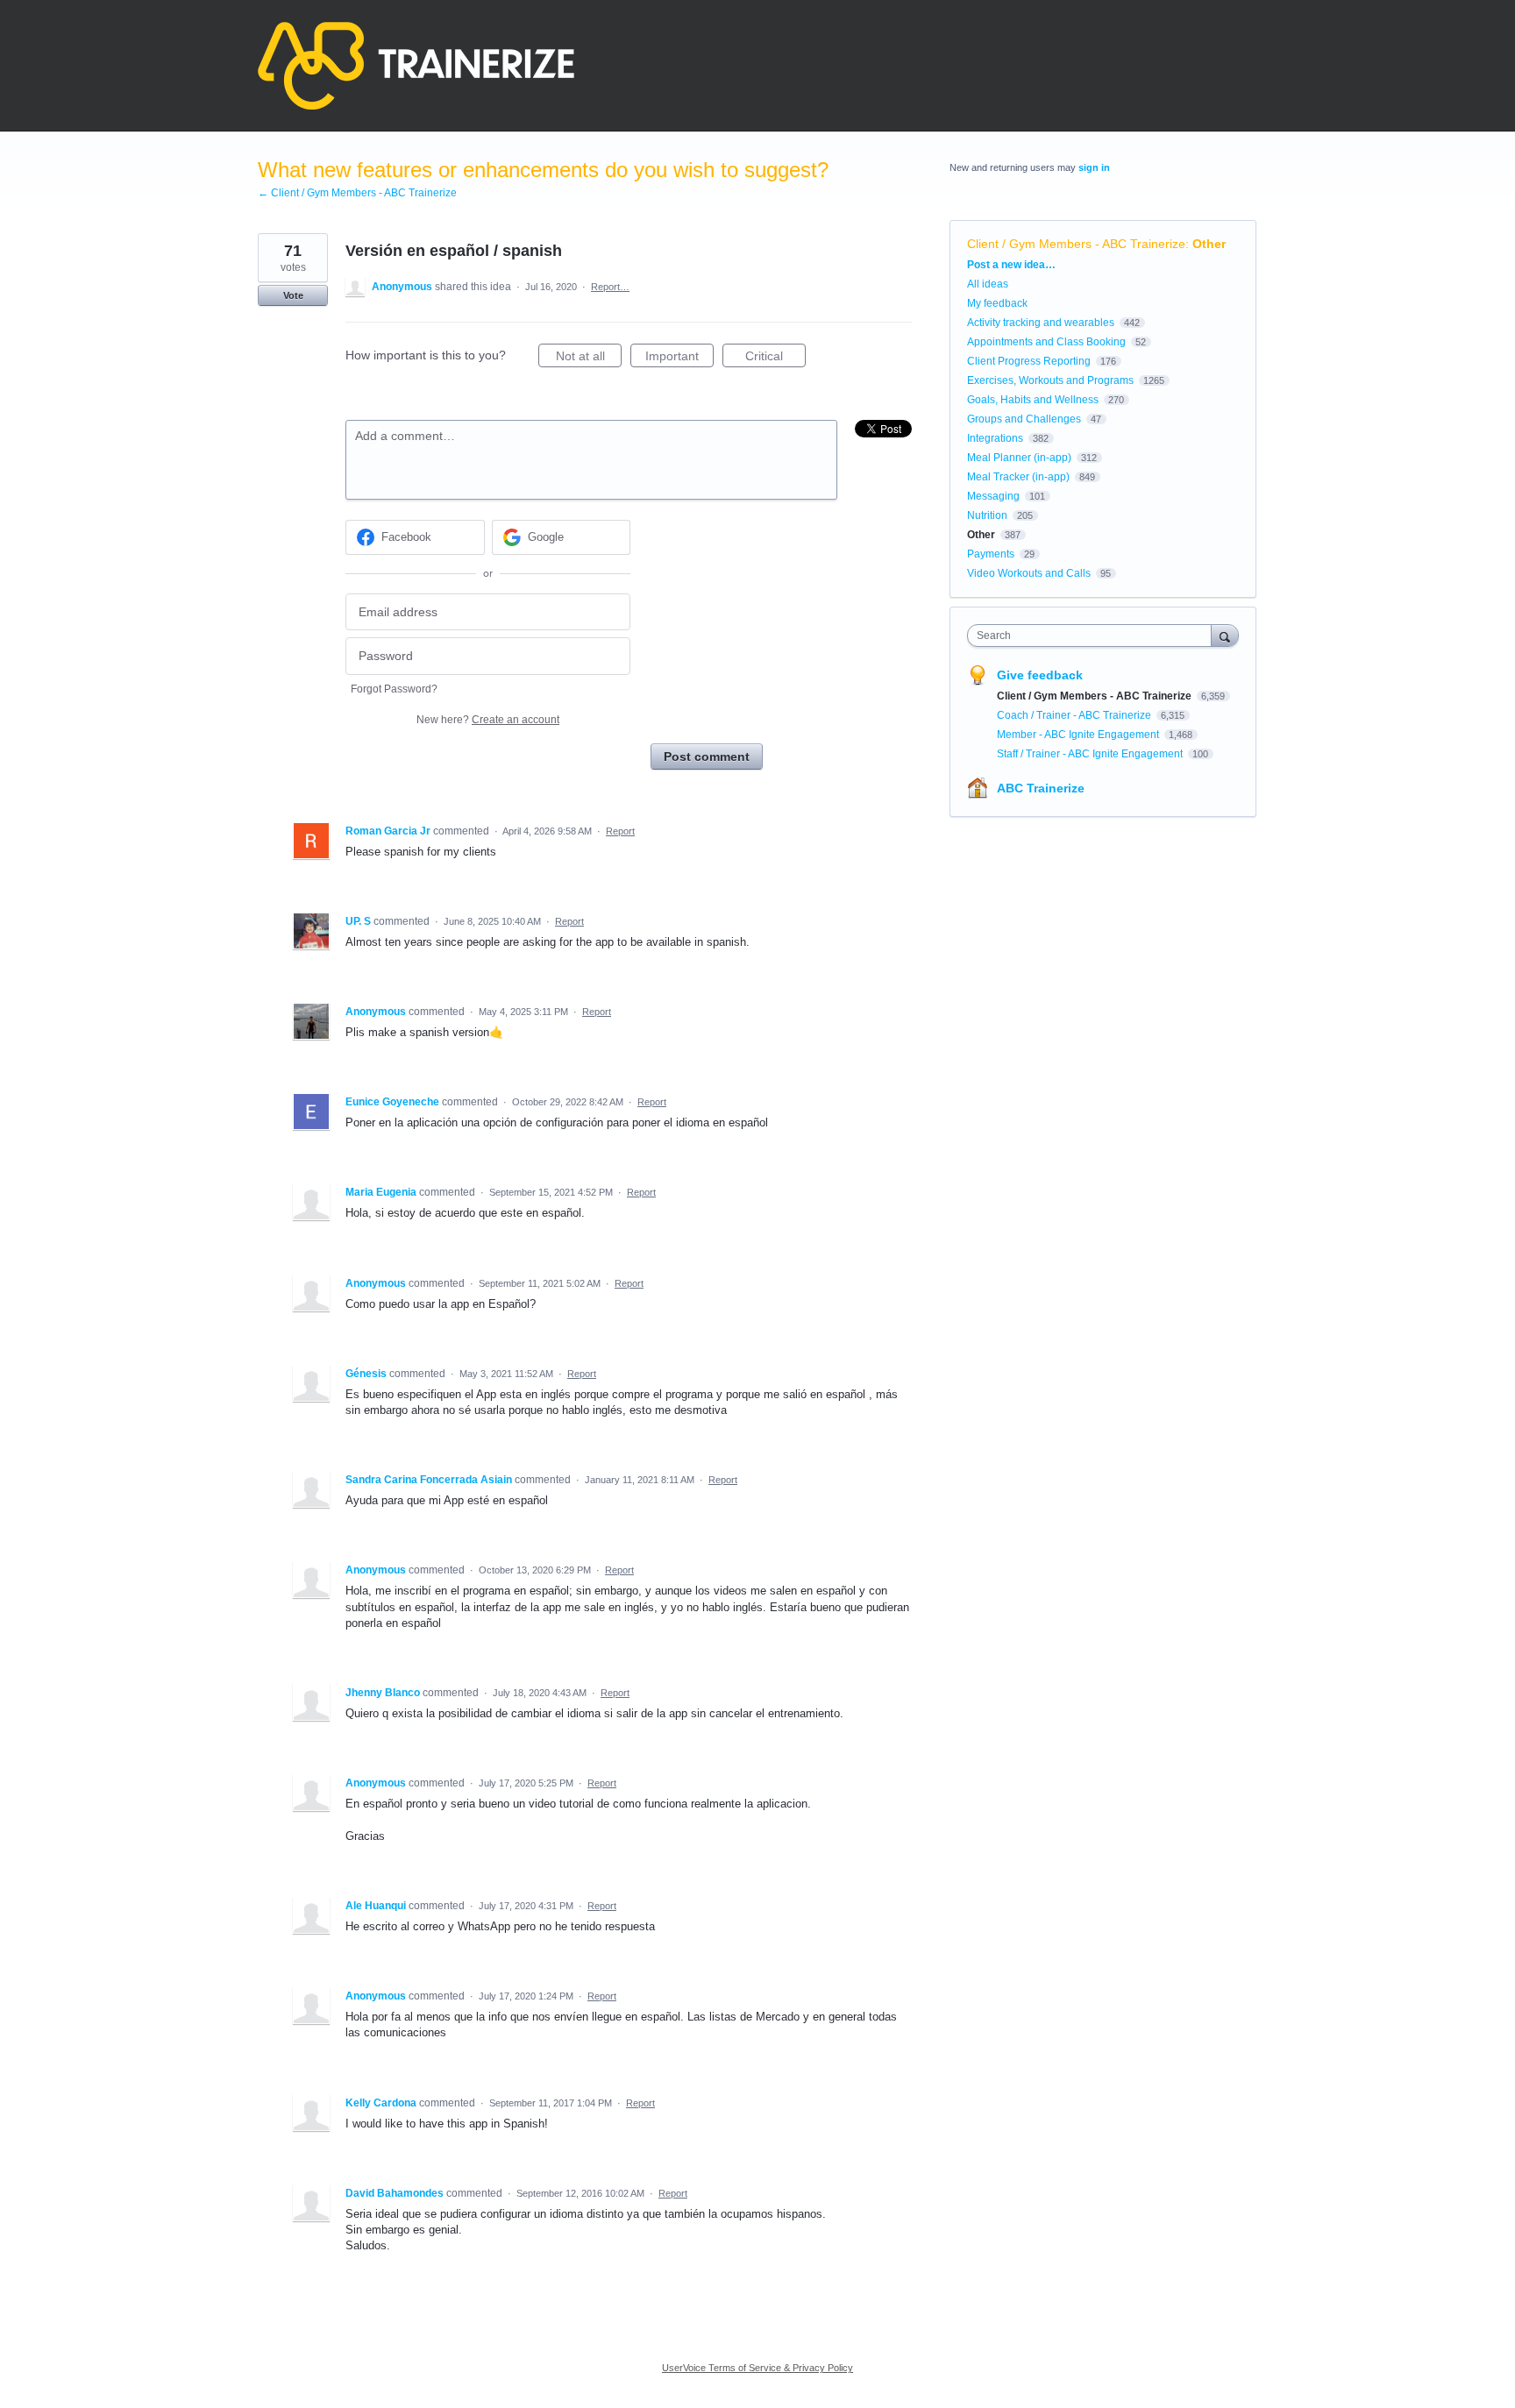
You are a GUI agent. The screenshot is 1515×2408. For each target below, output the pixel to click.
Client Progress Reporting (1029, 361)
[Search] (1225, 635)
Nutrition (987, 515)
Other (1209, 244)
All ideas (988, 284)
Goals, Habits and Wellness (1033, 400)
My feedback (997, 303)
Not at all (589, 358)
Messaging (993, 496)
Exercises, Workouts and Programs (1050, 380)
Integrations (995, 438)
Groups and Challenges (1024, 419)
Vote (293, 295)
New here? (488, 720)
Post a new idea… (1011, 265)
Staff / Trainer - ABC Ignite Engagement (1091, 754)
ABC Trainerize (1041, 788)
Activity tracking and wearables (1041, 323)
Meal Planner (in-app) (1019, 458)
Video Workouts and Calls (1029, 573)
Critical (775, 358)
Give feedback (1040, 675)
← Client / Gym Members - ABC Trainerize (357, 193)
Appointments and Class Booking (1046, 342)
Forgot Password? (394, 689)
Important (679, 358)
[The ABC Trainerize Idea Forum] (416, 66)
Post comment (707, 756)
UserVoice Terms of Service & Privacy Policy (757, 2368)
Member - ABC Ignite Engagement (1079, 735)
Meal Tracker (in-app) (1018, 477)
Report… (610, 287)
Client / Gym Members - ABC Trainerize (1076, 244)
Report (620, 831)
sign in (1094, 167)
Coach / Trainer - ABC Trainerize (1075, 715)
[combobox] (1094, 636)
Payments (991, 554)
